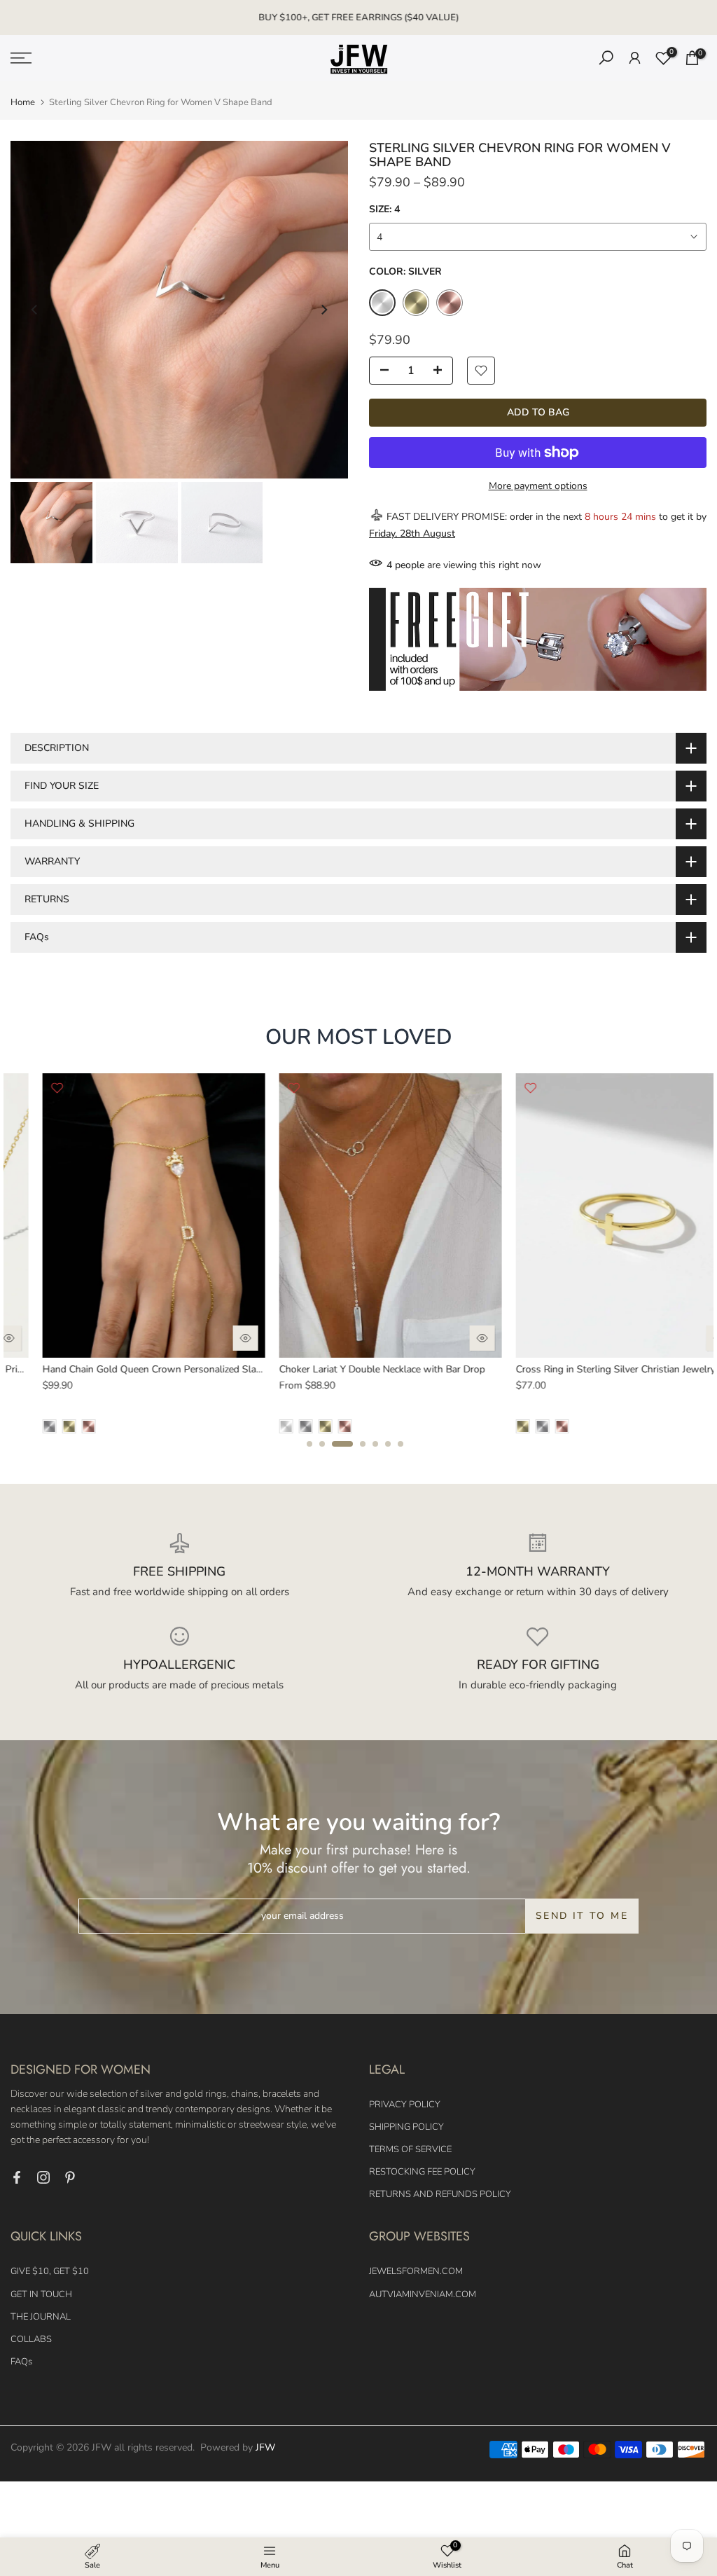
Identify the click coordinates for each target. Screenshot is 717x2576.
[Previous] (35, 310)
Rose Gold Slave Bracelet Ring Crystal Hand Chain (357, 1369)
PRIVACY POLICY (405, 2105)
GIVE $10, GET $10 (50, 2271)
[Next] (323, 310)
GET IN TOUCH (41, 2294)
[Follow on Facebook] (17, 2177)
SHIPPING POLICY (406, 2127)
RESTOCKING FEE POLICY (422, 2172)
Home (23, 103)
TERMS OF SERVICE (410, 2149)
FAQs (21, 2362)
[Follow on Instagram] (43, 2177)
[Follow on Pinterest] (70, 2177)
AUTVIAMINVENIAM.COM (423, 2294)
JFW (265, 2447)
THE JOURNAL (41, 2317)
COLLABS (31, 2339)
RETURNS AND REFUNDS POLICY (440, 2194)
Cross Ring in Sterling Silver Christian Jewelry (110, 1369)
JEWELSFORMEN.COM (416, 2271)
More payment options (538, 486)
